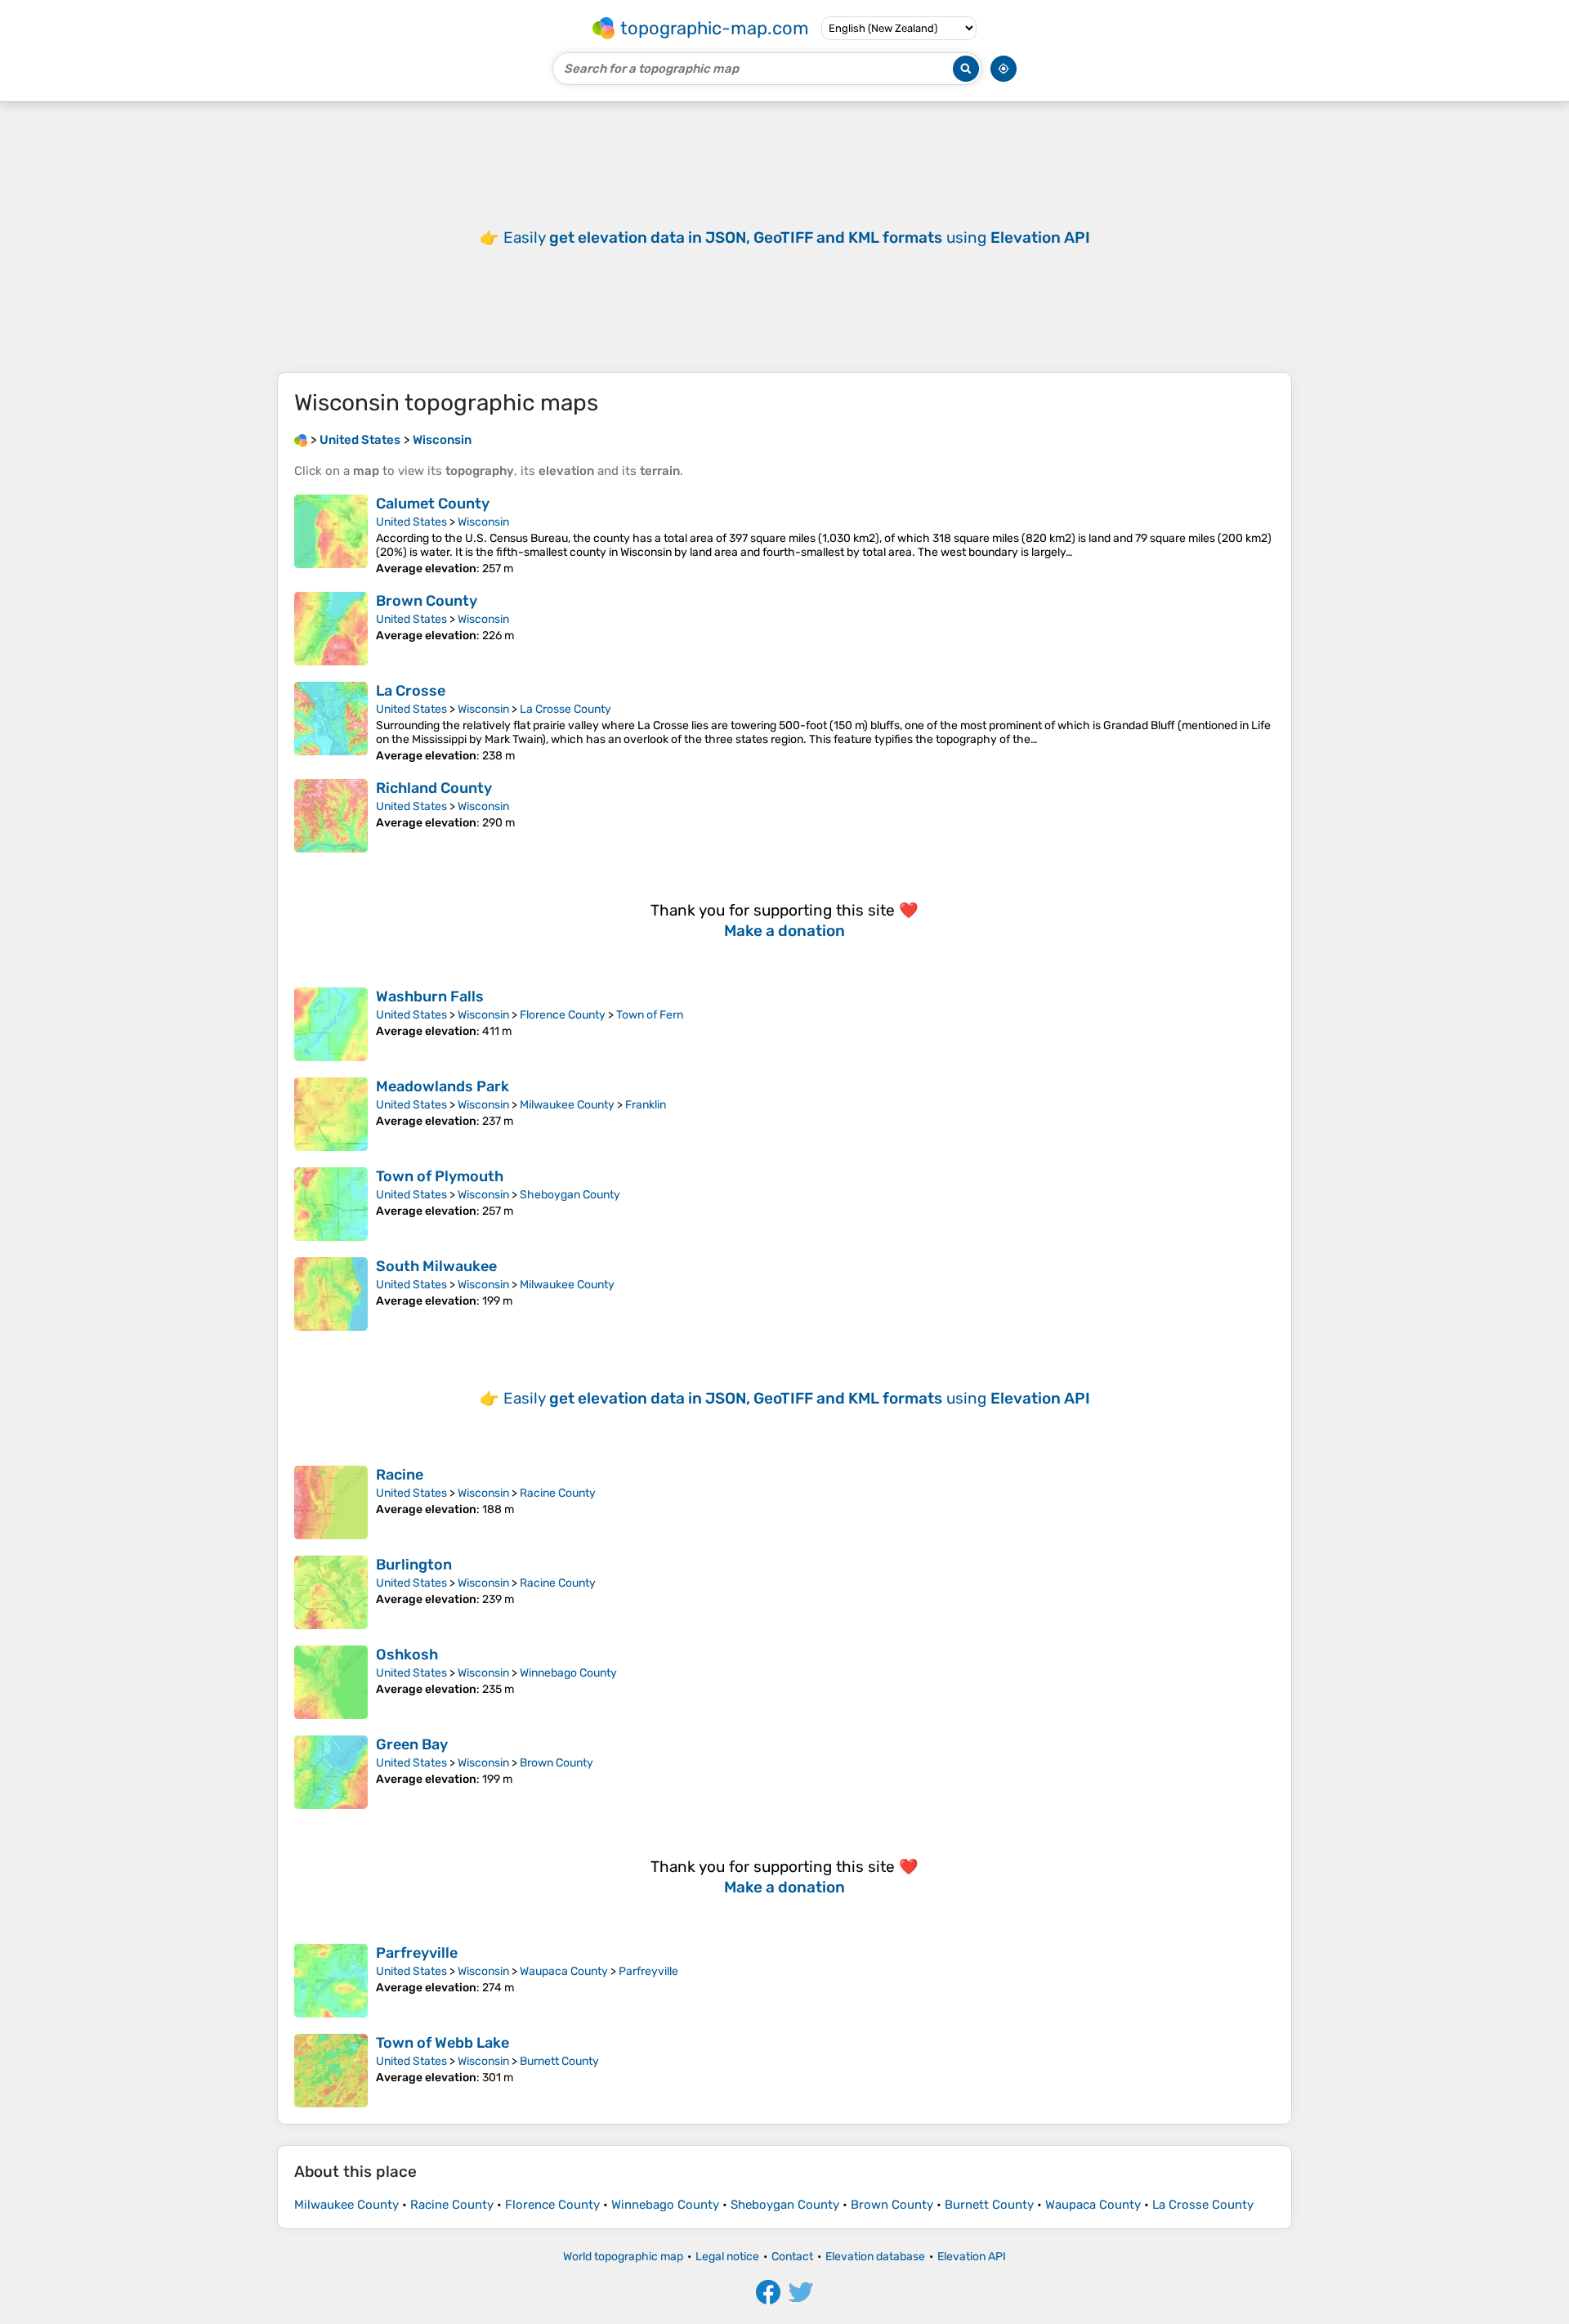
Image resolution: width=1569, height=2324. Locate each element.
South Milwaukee (436, 1266)
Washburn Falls (430, 996)
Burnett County (559, 2061)
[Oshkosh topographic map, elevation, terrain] (331, 1682)
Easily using (797, 237)
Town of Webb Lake (443, 2043)
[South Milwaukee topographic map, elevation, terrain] (331, 1294)
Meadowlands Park (443, 1086)
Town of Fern (650, 1015)
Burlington (414, 1565)
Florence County (563, 1015)
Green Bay (412, 1744)
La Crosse (411, 691)
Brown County (427, 601)
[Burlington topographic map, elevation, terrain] (331, 1592)
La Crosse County (565, 709)
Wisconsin (483, 522)
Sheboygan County (570, 1195)
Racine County (558, 1493)
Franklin (646, 1105)
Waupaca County (564, 1971)
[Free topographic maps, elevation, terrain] (301, 440)
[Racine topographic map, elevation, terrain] (331, 1502)
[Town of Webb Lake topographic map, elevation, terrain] (331, 2071)
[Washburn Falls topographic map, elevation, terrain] (331, 1024)
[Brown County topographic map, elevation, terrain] (331, 629)
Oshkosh (407, 1655)
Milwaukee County (567, 1105)
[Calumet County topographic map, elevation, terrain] (331, 535)
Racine (400, 1475)
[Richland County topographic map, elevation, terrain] (331, 816)
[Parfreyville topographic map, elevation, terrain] (331, 1981)
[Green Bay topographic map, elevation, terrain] (331, 1772)
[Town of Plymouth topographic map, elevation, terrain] (331, 1204)
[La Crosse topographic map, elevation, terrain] (331, 722)
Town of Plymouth (440, 1176)
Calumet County (433, 504)
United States (411, 522)
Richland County (434, 788)
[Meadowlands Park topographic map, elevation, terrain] (331, 1114)
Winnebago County (568, 1673)
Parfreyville (417, 1953)
